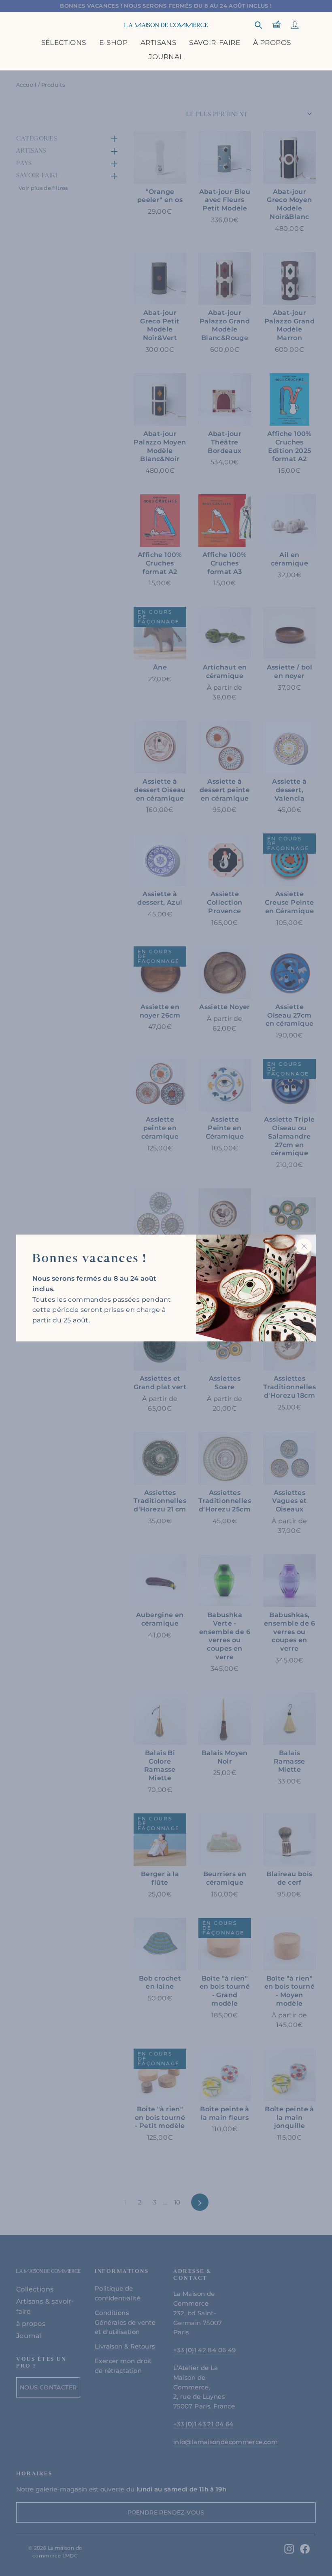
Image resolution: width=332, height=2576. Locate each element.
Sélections (64, 43)
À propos (272, 43)
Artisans (158, 43)
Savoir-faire (215, 43)
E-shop (113, 43)
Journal (166, 57)
